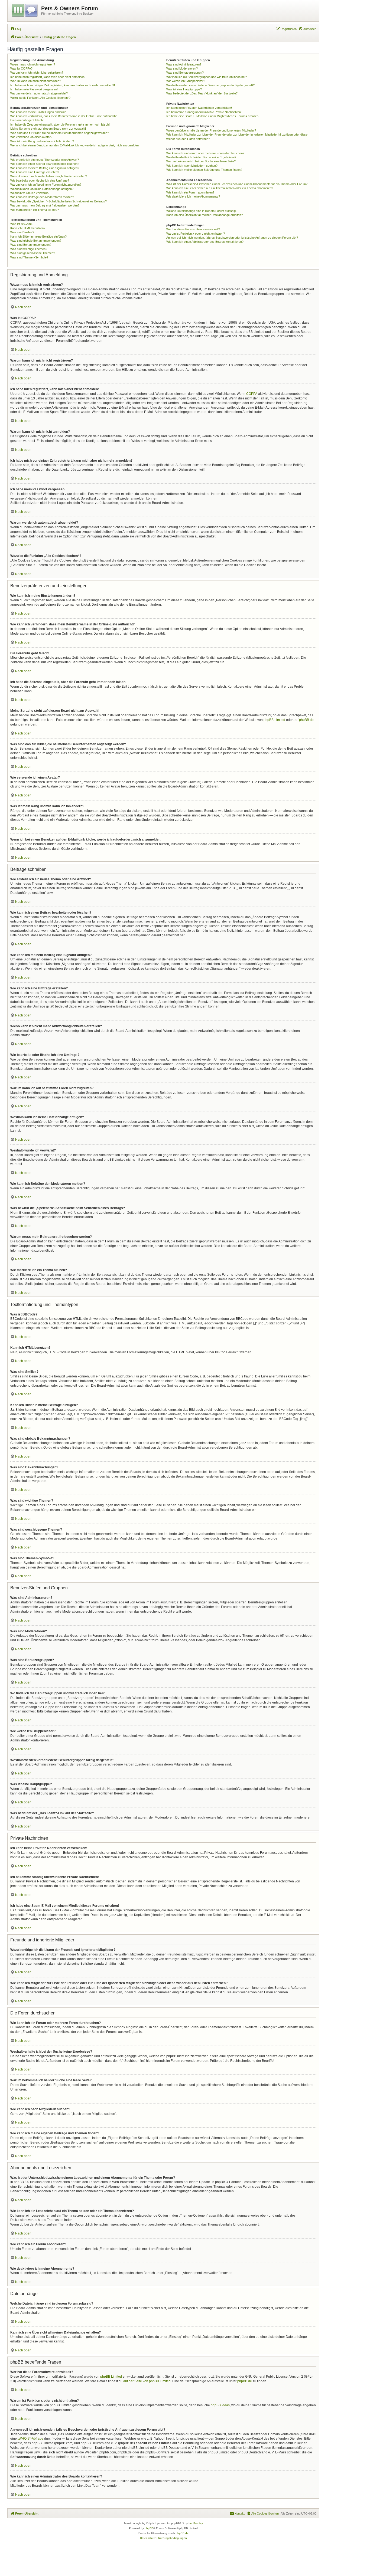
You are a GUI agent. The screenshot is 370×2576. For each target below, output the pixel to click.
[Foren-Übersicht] (25, 9)
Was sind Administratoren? (184, 64)
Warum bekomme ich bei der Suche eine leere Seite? (201, 161)
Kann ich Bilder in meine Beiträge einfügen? (38, 237)
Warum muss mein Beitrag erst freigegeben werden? (45, 205)
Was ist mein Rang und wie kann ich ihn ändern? (42, 141)
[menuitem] (16, 29)
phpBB (149, 2528)
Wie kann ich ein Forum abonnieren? (190, 192)
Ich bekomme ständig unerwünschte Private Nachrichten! (204, 112)
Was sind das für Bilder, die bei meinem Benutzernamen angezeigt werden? (60, 133)
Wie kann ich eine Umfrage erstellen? (35, 172)
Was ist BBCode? (22, 224)
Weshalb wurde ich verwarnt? (30, 193)
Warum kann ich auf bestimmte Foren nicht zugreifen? (46, 185)
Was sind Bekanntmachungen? (31, 245)
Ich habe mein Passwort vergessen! (34, 89)
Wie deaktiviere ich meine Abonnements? (193, 196)
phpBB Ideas (220, 2405)
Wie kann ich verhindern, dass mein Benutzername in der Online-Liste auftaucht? (63, 116)
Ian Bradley (196, 2523)
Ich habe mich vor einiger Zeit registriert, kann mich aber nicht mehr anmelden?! (63, 85)
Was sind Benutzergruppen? (185, 73)
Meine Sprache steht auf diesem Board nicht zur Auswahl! (48, 129)
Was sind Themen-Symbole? (29, 257)
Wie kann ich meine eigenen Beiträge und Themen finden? (204, 170)
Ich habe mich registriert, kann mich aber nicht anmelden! (48, 77)
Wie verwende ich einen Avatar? (31, 137)
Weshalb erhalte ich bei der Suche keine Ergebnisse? (201, 157)
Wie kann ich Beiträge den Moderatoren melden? (42, 197)
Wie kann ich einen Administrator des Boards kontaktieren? (205, 242)
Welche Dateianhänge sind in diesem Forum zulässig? (202, 211)
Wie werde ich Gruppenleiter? (186, 81)
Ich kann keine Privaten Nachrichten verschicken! (199, 108)
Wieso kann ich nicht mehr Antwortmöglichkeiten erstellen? (49, 176)
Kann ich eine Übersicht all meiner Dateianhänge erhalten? (205, 215)
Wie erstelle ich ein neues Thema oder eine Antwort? (45, 160)
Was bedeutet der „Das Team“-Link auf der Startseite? (202, 93)
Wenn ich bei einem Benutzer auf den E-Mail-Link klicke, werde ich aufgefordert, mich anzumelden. (75, 145)
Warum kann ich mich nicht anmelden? (36, 81)
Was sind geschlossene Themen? (33, 253)
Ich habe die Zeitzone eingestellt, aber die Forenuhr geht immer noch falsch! (60, 124)
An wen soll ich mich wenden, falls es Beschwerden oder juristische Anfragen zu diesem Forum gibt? (232, 238)
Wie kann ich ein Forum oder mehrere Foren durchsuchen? (205, 153)
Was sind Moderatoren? (182, 68)
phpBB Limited (274, 720)
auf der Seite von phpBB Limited (147, 2381)
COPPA (252, 394)
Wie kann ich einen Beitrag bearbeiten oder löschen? (45, 164)
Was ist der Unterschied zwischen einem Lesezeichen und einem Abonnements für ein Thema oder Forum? (237, 184)
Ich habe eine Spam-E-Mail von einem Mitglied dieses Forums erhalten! (213, 116)
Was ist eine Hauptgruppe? (184, 89)
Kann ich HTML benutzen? (28, 228)
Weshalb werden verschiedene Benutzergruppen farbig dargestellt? (210, 85)
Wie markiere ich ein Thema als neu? (35, 210)
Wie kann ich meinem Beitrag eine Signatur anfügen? (45, 168)
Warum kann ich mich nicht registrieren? (37, 73)
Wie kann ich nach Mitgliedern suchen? (192, 166)
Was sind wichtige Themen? (29, 249)
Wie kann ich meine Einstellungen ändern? (38, 112)
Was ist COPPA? (21, 68)
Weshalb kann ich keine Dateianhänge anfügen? (42, 189)
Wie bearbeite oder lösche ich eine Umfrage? (40, 181)
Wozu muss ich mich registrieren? (33, 64)
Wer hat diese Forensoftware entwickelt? (193, 229)
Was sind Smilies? (22, 232)
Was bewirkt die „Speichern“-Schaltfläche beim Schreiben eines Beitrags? (59, 201)
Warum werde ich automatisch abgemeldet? (39, 93)
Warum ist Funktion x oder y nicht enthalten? (196, 234)
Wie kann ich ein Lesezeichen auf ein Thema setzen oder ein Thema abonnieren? (220, 188)
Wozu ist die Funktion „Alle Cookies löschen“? (40, 98)
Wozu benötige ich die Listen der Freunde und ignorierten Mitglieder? (211, 130)
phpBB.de (306, 720)
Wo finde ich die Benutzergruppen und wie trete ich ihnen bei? (207, 77)
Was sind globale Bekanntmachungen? (36, 241)
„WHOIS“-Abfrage (30, 2439)
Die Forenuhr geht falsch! (27, 120)
